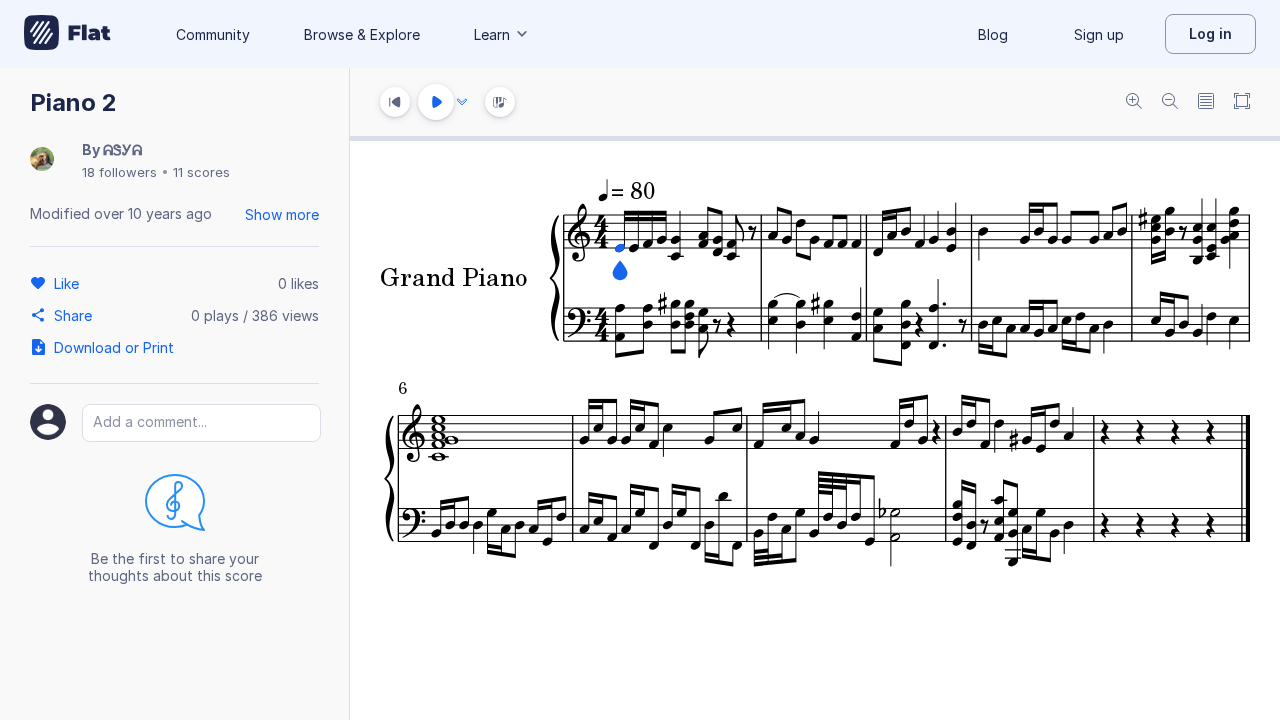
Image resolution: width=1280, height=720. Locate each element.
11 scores (201, 172)
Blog (993, 34)
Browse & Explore (362, 34)
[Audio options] (462, 102)
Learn (492, 34)
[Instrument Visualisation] (500, 102)
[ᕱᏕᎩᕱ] (42, 160)
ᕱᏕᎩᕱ (122, 149)
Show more (282, 214)
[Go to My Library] (67, 34)
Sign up (1099, 34)
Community (213, 34)
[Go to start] (395, 102)
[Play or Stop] (436, 102)
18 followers (119, 172)
